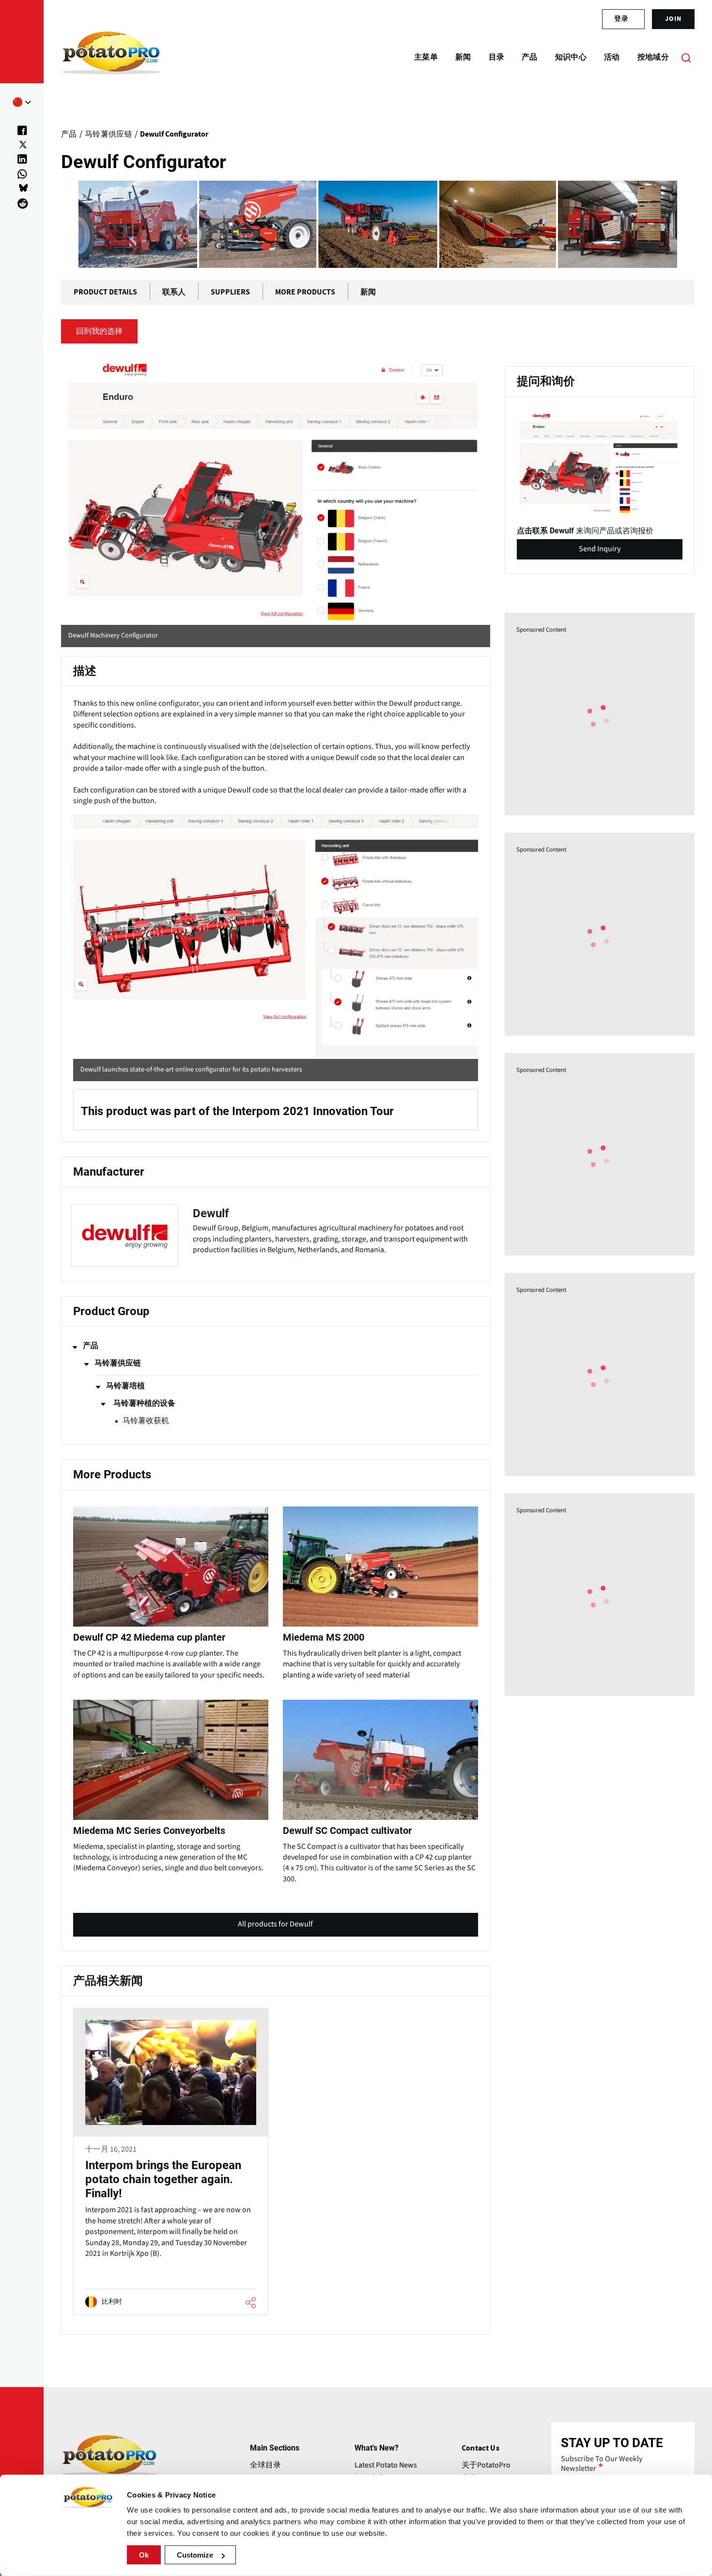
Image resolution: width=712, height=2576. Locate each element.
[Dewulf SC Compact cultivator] (380, 1790)
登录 (621, 19)
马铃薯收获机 (146, 1421)
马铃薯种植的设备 (144, 1403)
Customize (195, 2555)
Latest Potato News (386, 2465)
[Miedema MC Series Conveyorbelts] (171, 1784)
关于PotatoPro (486, 2465)
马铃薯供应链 (118, 1363)
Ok (144, 2555)
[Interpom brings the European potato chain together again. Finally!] (171, 2162)
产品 (91, 1346)
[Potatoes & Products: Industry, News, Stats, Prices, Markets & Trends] (111, 57)
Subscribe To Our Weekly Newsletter (602, 2464)
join (673, 19)
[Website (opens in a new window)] (276, 490)
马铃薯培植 (125, 1386)
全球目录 (265, 2465)
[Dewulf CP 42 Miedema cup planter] (171, 1591)
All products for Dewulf (275, 1928)
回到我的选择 (99, 331)
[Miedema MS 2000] (380, 1591)
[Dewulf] (276, 1236)
